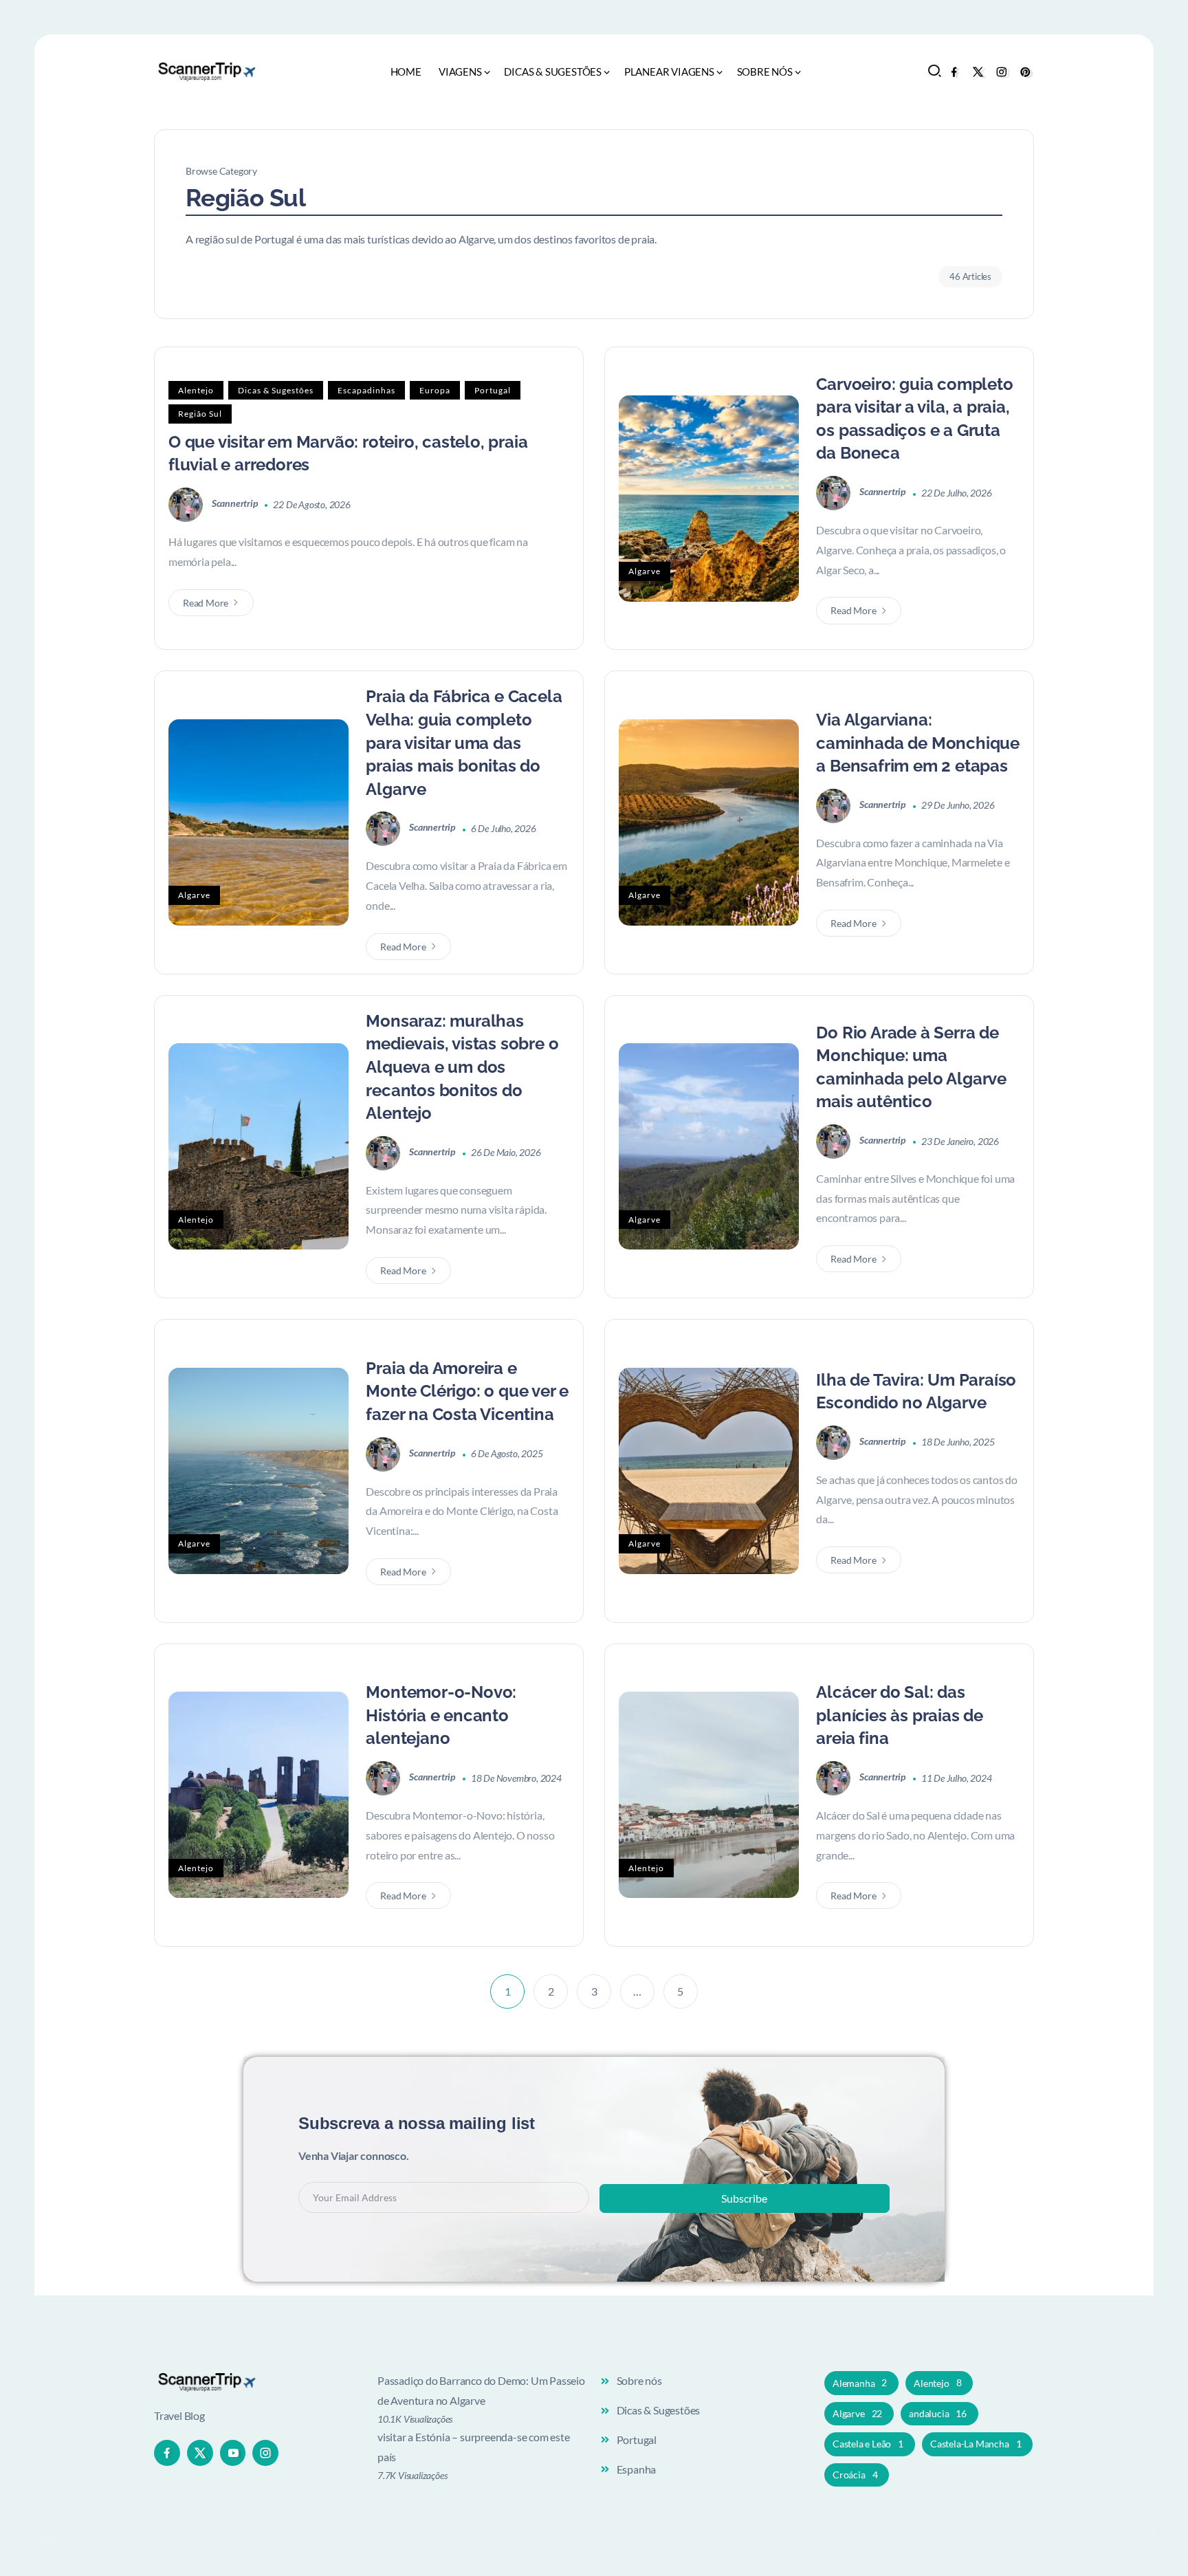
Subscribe (744, 2198)
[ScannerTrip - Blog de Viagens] (206, 70)
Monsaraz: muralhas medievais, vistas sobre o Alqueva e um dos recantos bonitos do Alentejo (462, 1067)
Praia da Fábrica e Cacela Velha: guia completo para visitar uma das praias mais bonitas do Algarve (464, 742)
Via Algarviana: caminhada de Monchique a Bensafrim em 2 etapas (918, 743)
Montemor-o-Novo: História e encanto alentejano (441, 1715)
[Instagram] (1001, 72)
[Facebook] (954, 72)
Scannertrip (236, 503)
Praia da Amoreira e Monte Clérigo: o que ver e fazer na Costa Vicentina (467, 1391)
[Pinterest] (1025, 72)
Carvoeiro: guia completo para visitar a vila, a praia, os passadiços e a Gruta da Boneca (914, 419)
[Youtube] (233, 2453)
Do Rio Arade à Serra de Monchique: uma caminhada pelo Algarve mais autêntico (911, 1067)
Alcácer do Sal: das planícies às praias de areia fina (900, 1715)
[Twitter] (978, 72)
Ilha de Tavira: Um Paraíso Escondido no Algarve (916, 1391)
